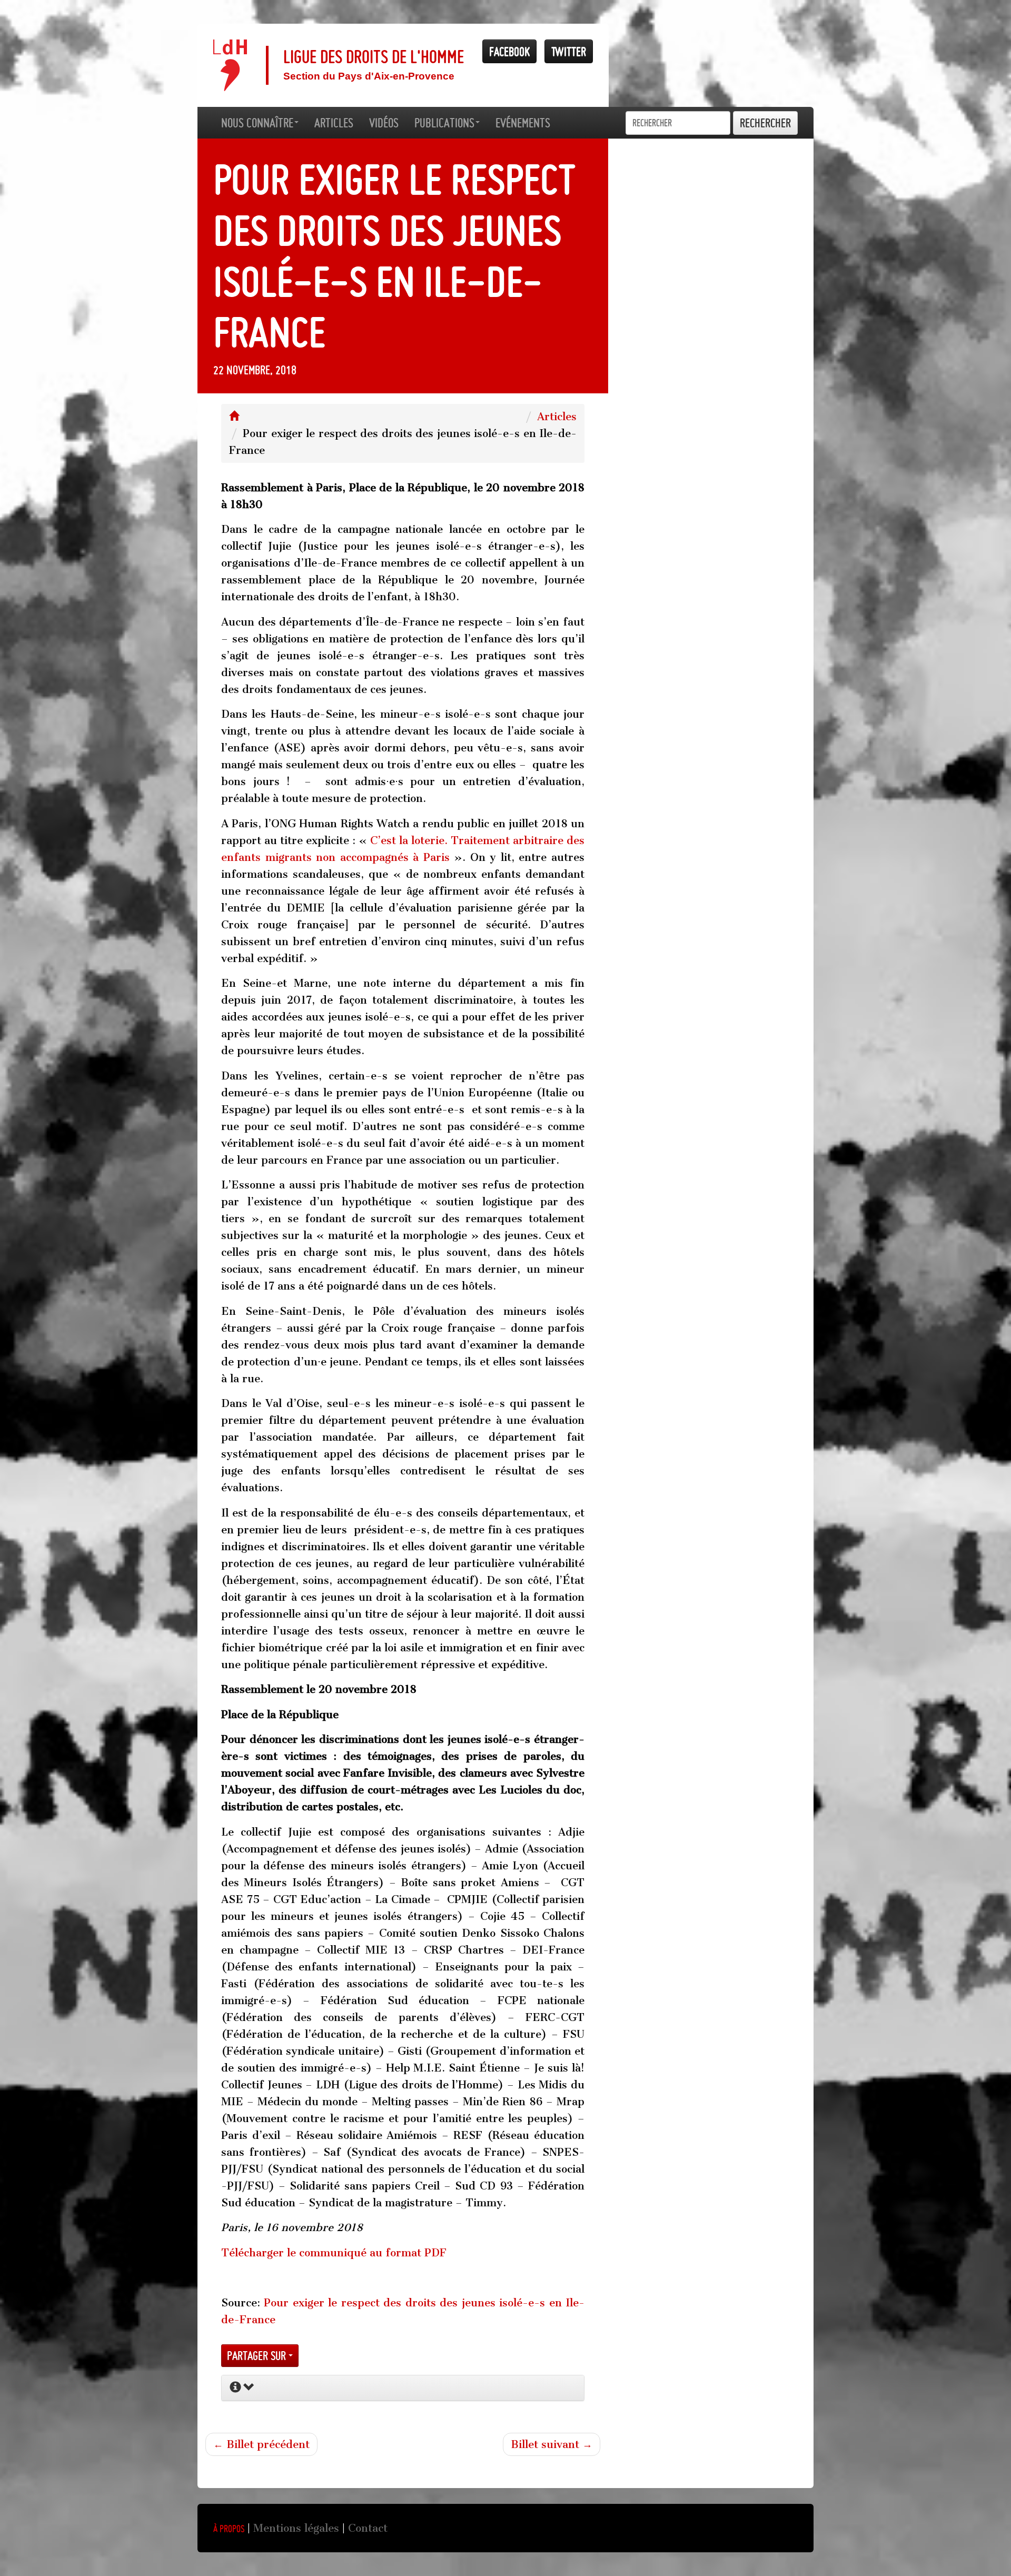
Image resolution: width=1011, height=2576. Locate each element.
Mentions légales (296, 2528)
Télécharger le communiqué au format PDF (334, 2253)
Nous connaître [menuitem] (257, 123)
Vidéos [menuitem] (384, 123)
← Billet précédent (261, 2444)
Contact (368, 2528)
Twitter (569, 51)
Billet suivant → (552, 2444)
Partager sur (258, 2356)
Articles (557, 417)
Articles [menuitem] (334, 123)
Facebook (509, 51)
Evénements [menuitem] (523, 123)
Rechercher (765, 123)
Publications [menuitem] (444, 123)
